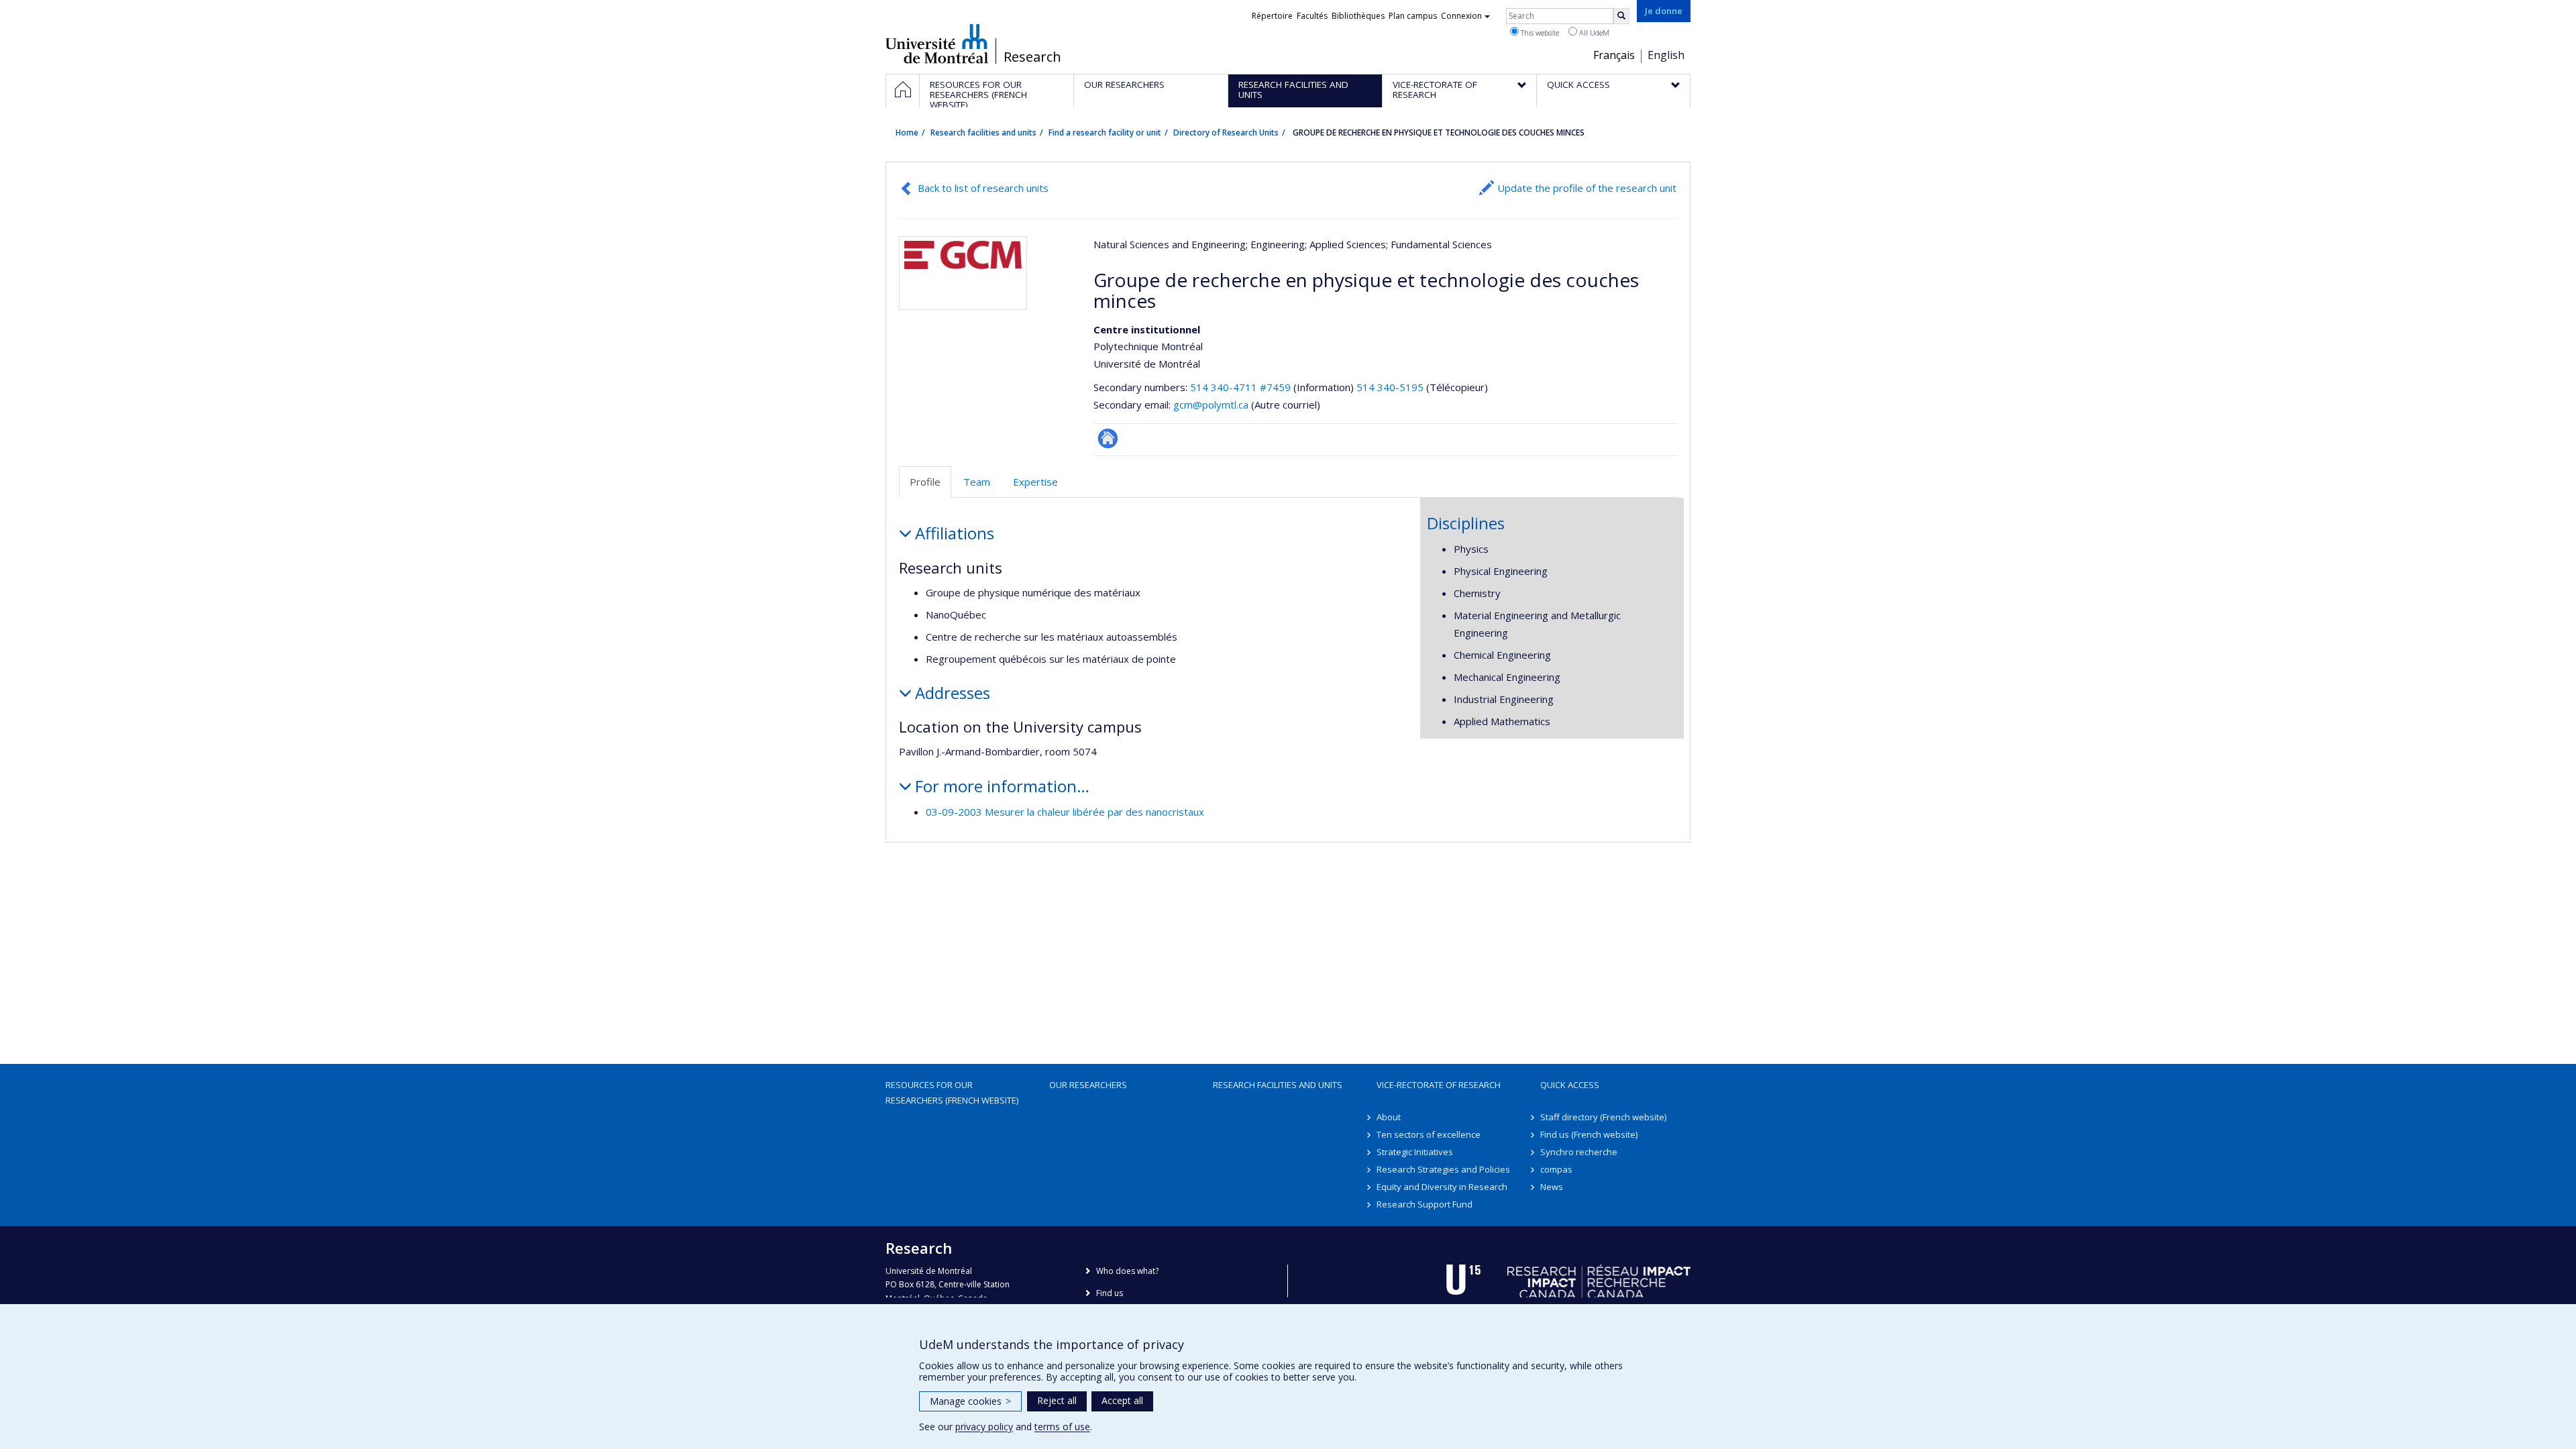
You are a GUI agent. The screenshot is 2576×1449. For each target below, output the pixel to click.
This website (1539, 33)
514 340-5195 (1391, 387)
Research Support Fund (1425, 1204)
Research (1032, 57)
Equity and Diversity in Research (1442, 1187)
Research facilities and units (983, 132)
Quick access (1570, 1085)
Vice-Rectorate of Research (1439, 1085)
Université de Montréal (937, 44)
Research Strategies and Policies (1443, 1169)
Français (1614, 55)
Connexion (1461, 16)
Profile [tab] (925, 482)
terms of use (1062, 1427)
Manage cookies (970, 1401)
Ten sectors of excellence (1429, 1134)
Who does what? (1127, 1271)
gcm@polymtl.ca (1211, 405)
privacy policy (984, 1427)
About (1389, 1117)
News (1552, 1187)
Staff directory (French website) (1603, 1117)
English (1666, 55)
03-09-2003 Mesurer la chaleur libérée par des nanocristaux (1065, 812)
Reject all (1057, 1400)
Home (907, 132)
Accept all (1122, 1400)
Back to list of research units (983, 188)
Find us (1110, 1293)
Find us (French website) (1589, 1134)
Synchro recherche (1579, 1152)
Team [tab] (977, 482)
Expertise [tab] (1035, 482)
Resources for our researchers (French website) (952, 1092)
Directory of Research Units (1226, 132)
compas (1556, 1169)
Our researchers (1088, 1085)
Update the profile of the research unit (1587, 188)
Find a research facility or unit (1105, 132)
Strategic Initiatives (1415, 1152)
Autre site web (1108, 438)
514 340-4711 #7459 (1240, 387)
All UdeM (1593, 33)
